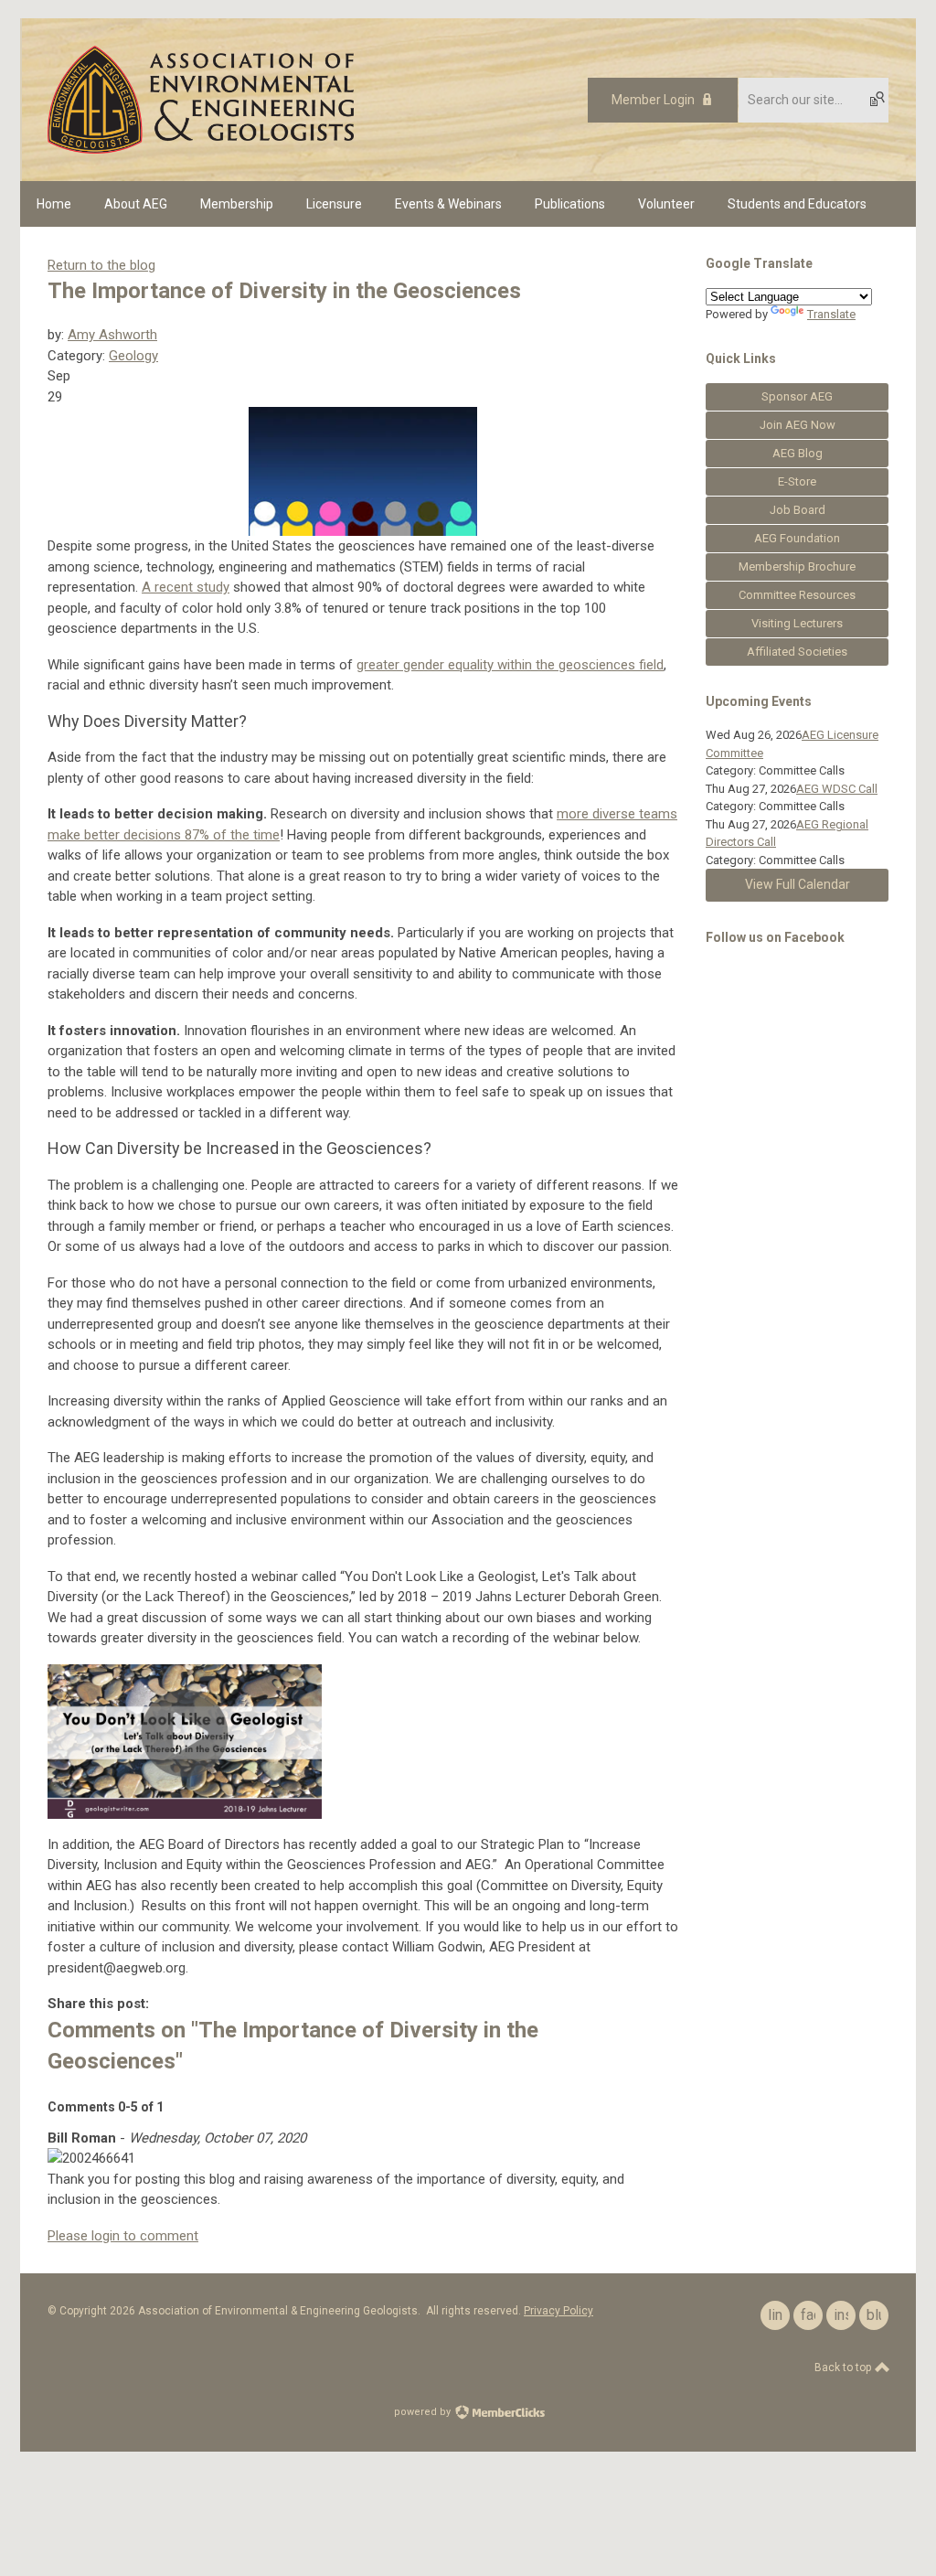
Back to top (844, 2368)
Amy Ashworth (112, 335)
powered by (424, 2412)
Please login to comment (123, 2236)
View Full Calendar (798, 884)
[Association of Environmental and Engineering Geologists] (201, 149)
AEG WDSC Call (837, 789)
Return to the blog (101, 265)
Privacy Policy (558, 2311)
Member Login (653, 100)
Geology (133, 356)
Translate (831, 314)
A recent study (186, 587)
